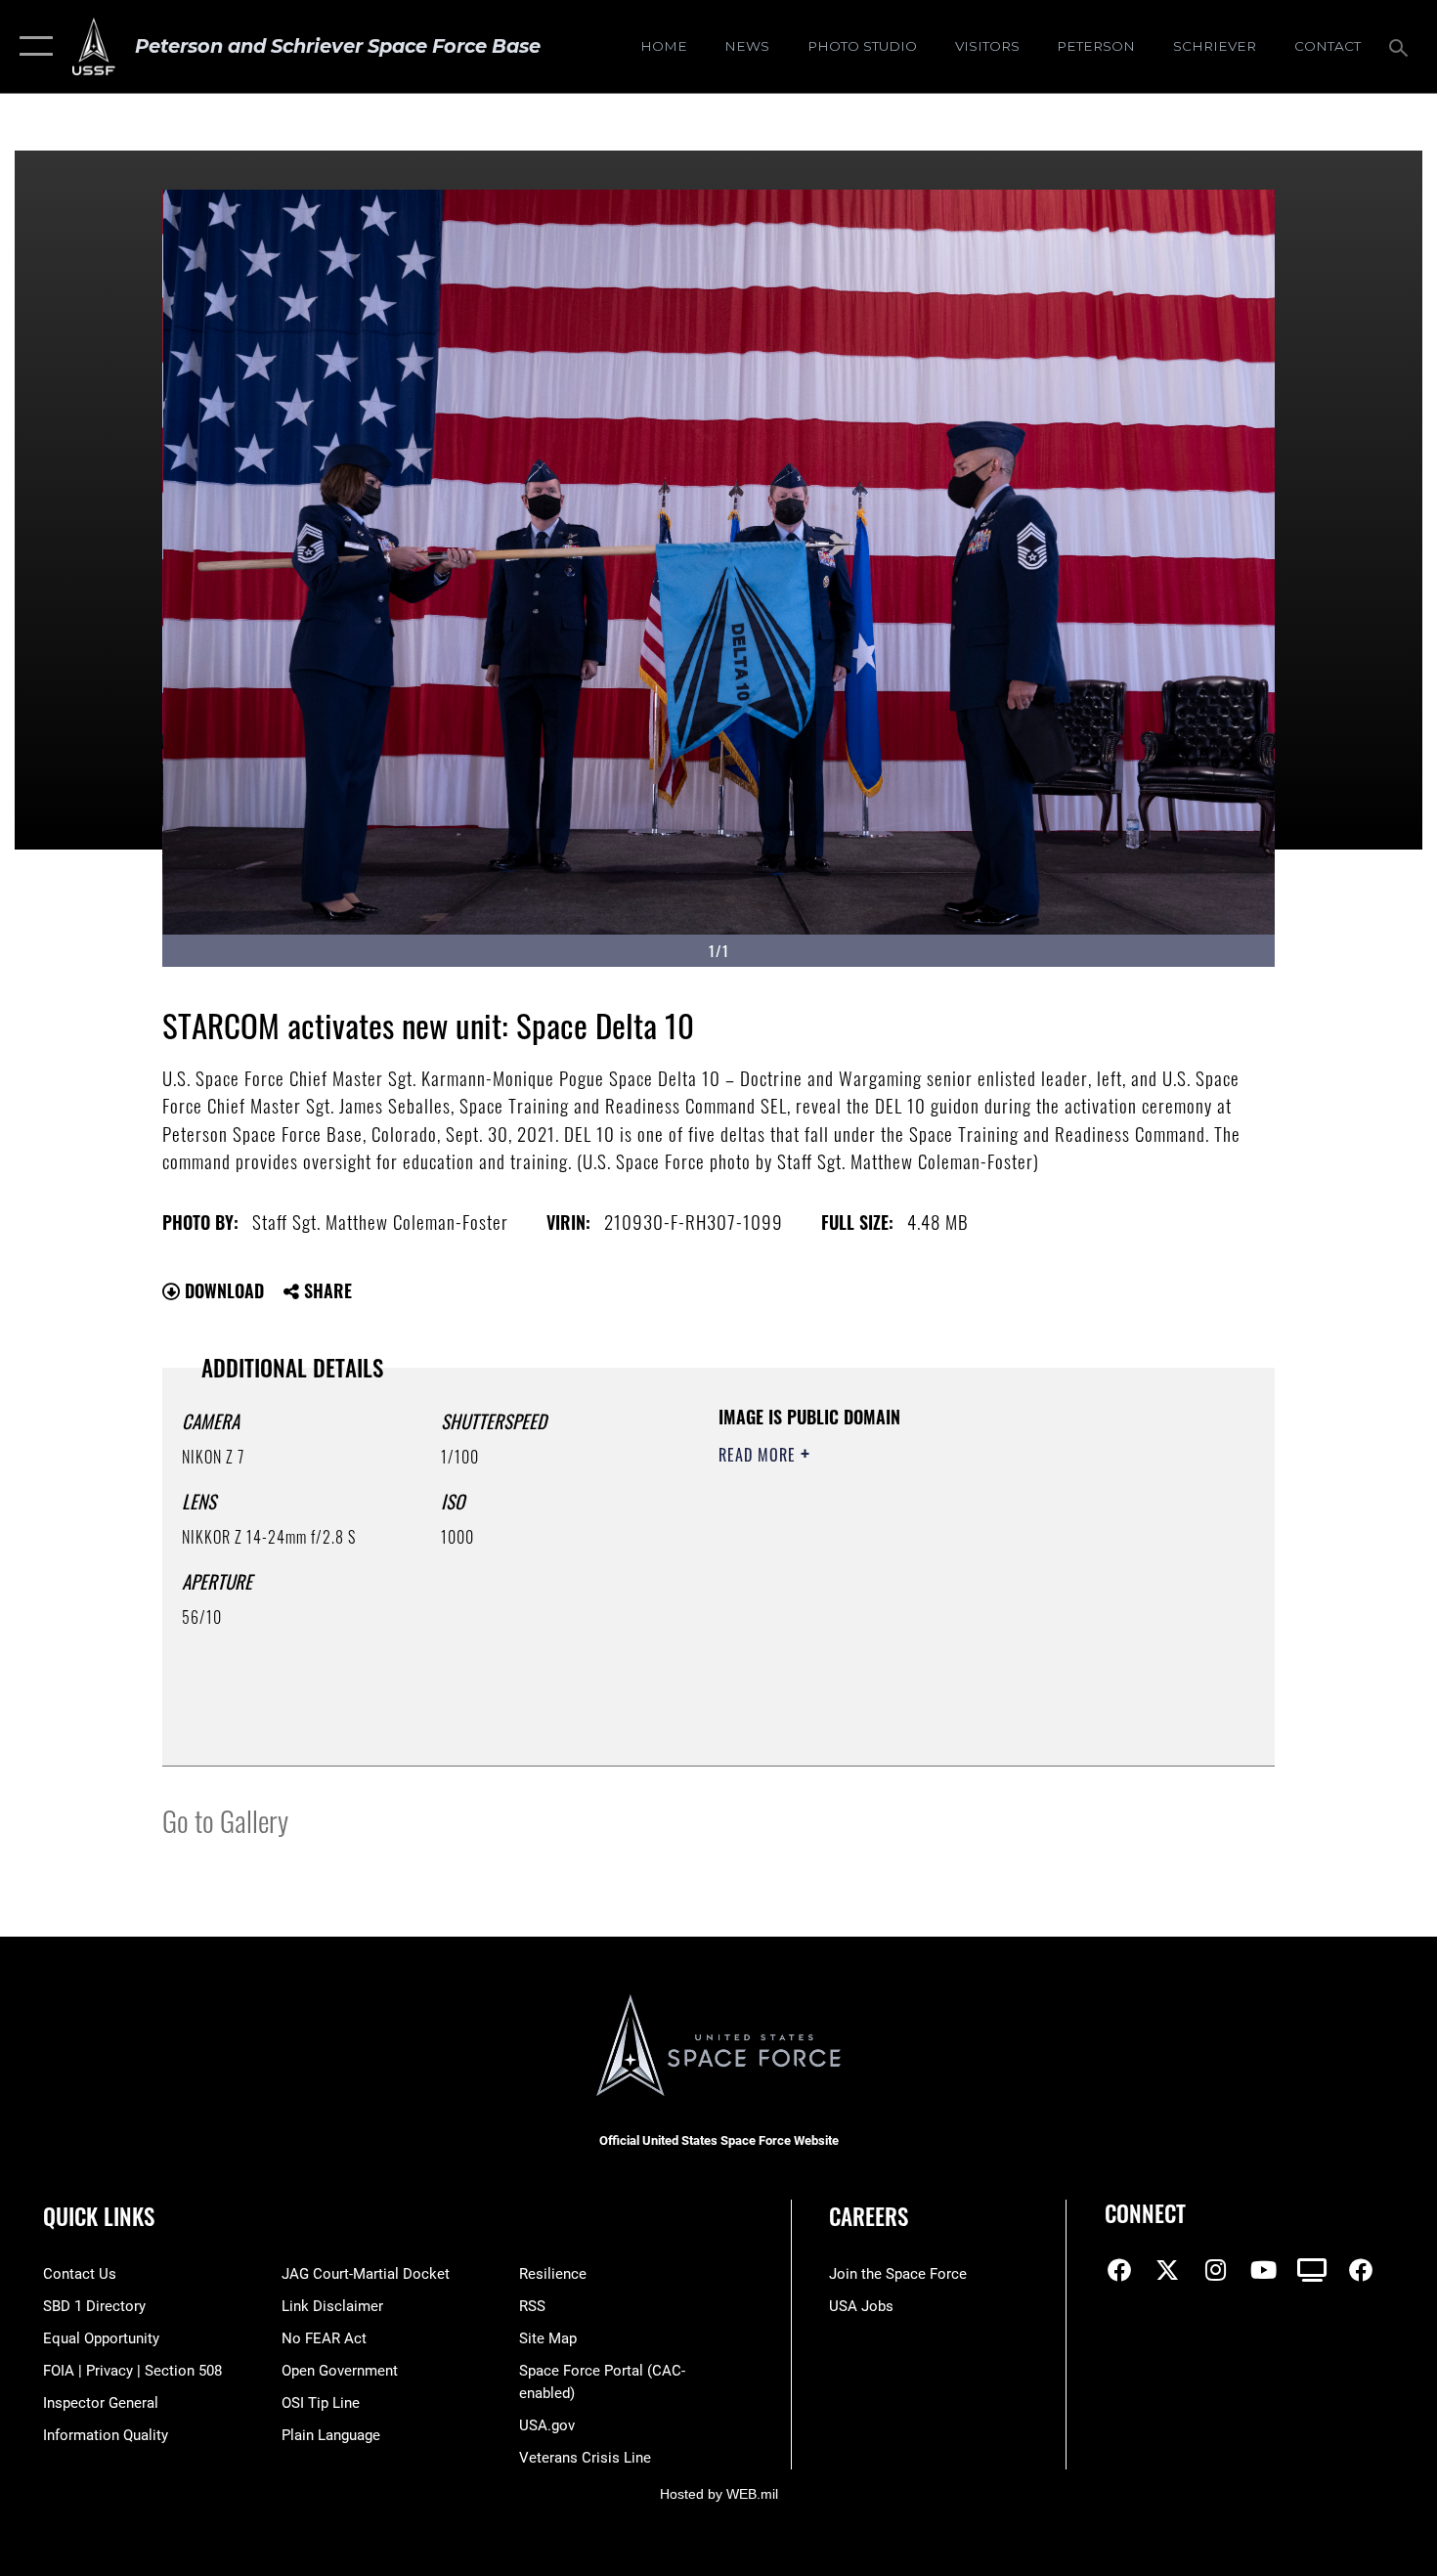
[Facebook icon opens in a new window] (1119, 2270)
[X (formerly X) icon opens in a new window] (1167, 2270)
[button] (32, 46)
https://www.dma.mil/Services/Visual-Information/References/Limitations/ (948, 1606)
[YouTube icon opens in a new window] (1264, 2270)
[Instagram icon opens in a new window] (1216, 2270)
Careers (869, 2216)
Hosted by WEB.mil (719, 2494)
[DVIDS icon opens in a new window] (1312, 2270)
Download (222, 1290)
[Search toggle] (1401, 46)
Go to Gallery (225, 1820)
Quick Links (99, 2216)
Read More (760, 1455)
